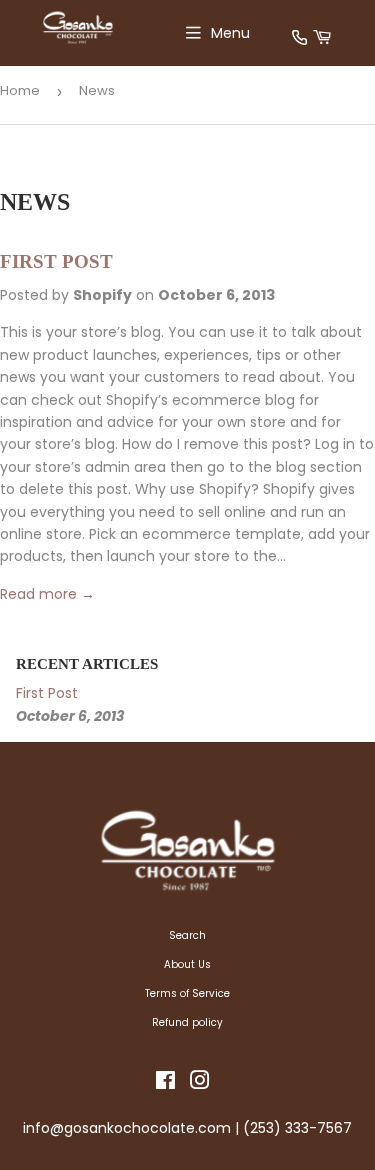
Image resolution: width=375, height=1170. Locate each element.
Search (187, 935)
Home (20, 90)
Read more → (47, 594)
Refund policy (187, 1022)
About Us (187, 964)
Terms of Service (187, 993)
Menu (230, 33)
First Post (56, 261)
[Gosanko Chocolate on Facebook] (165, 1084)
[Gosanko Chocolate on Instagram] (200, 1084)
